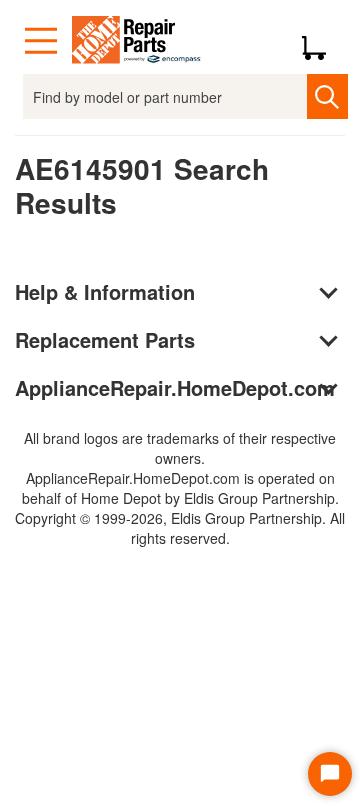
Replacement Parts (105, 339)
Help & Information (105, 291)
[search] (327, 96)
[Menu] (41, 41)
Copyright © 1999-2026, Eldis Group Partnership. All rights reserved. (180, 528)
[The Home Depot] (137, 41)
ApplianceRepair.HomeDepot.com (175, 387)
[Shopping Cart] (321, 41)
